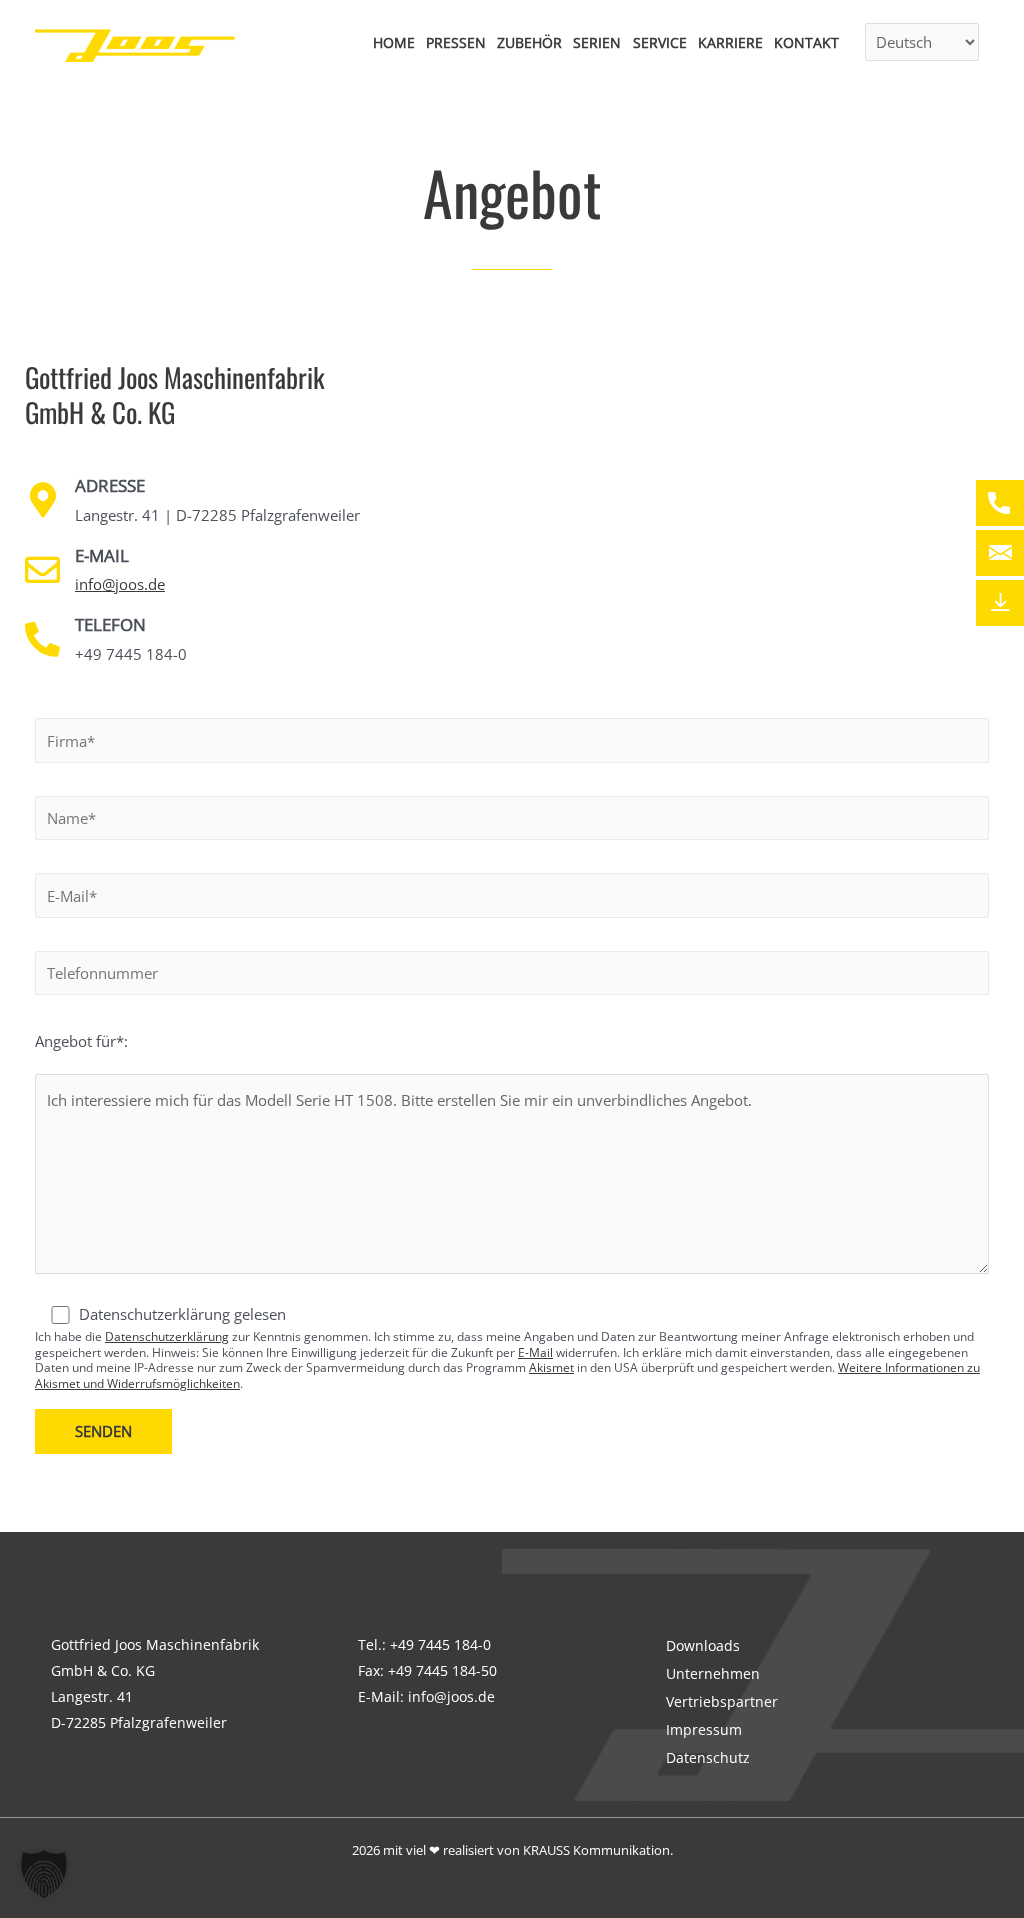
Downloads (703, 1645)
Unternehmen (713, 1673)
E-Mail (535, 1352)
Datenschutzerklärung (167, 1336)
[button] (44, 1874)
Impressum (704, 1729)
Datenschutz (708, 1757)
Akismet (551, 1367)
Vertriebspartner (722, 1701)
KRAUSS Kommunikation (596, 1850)
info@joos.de (120, 584)
